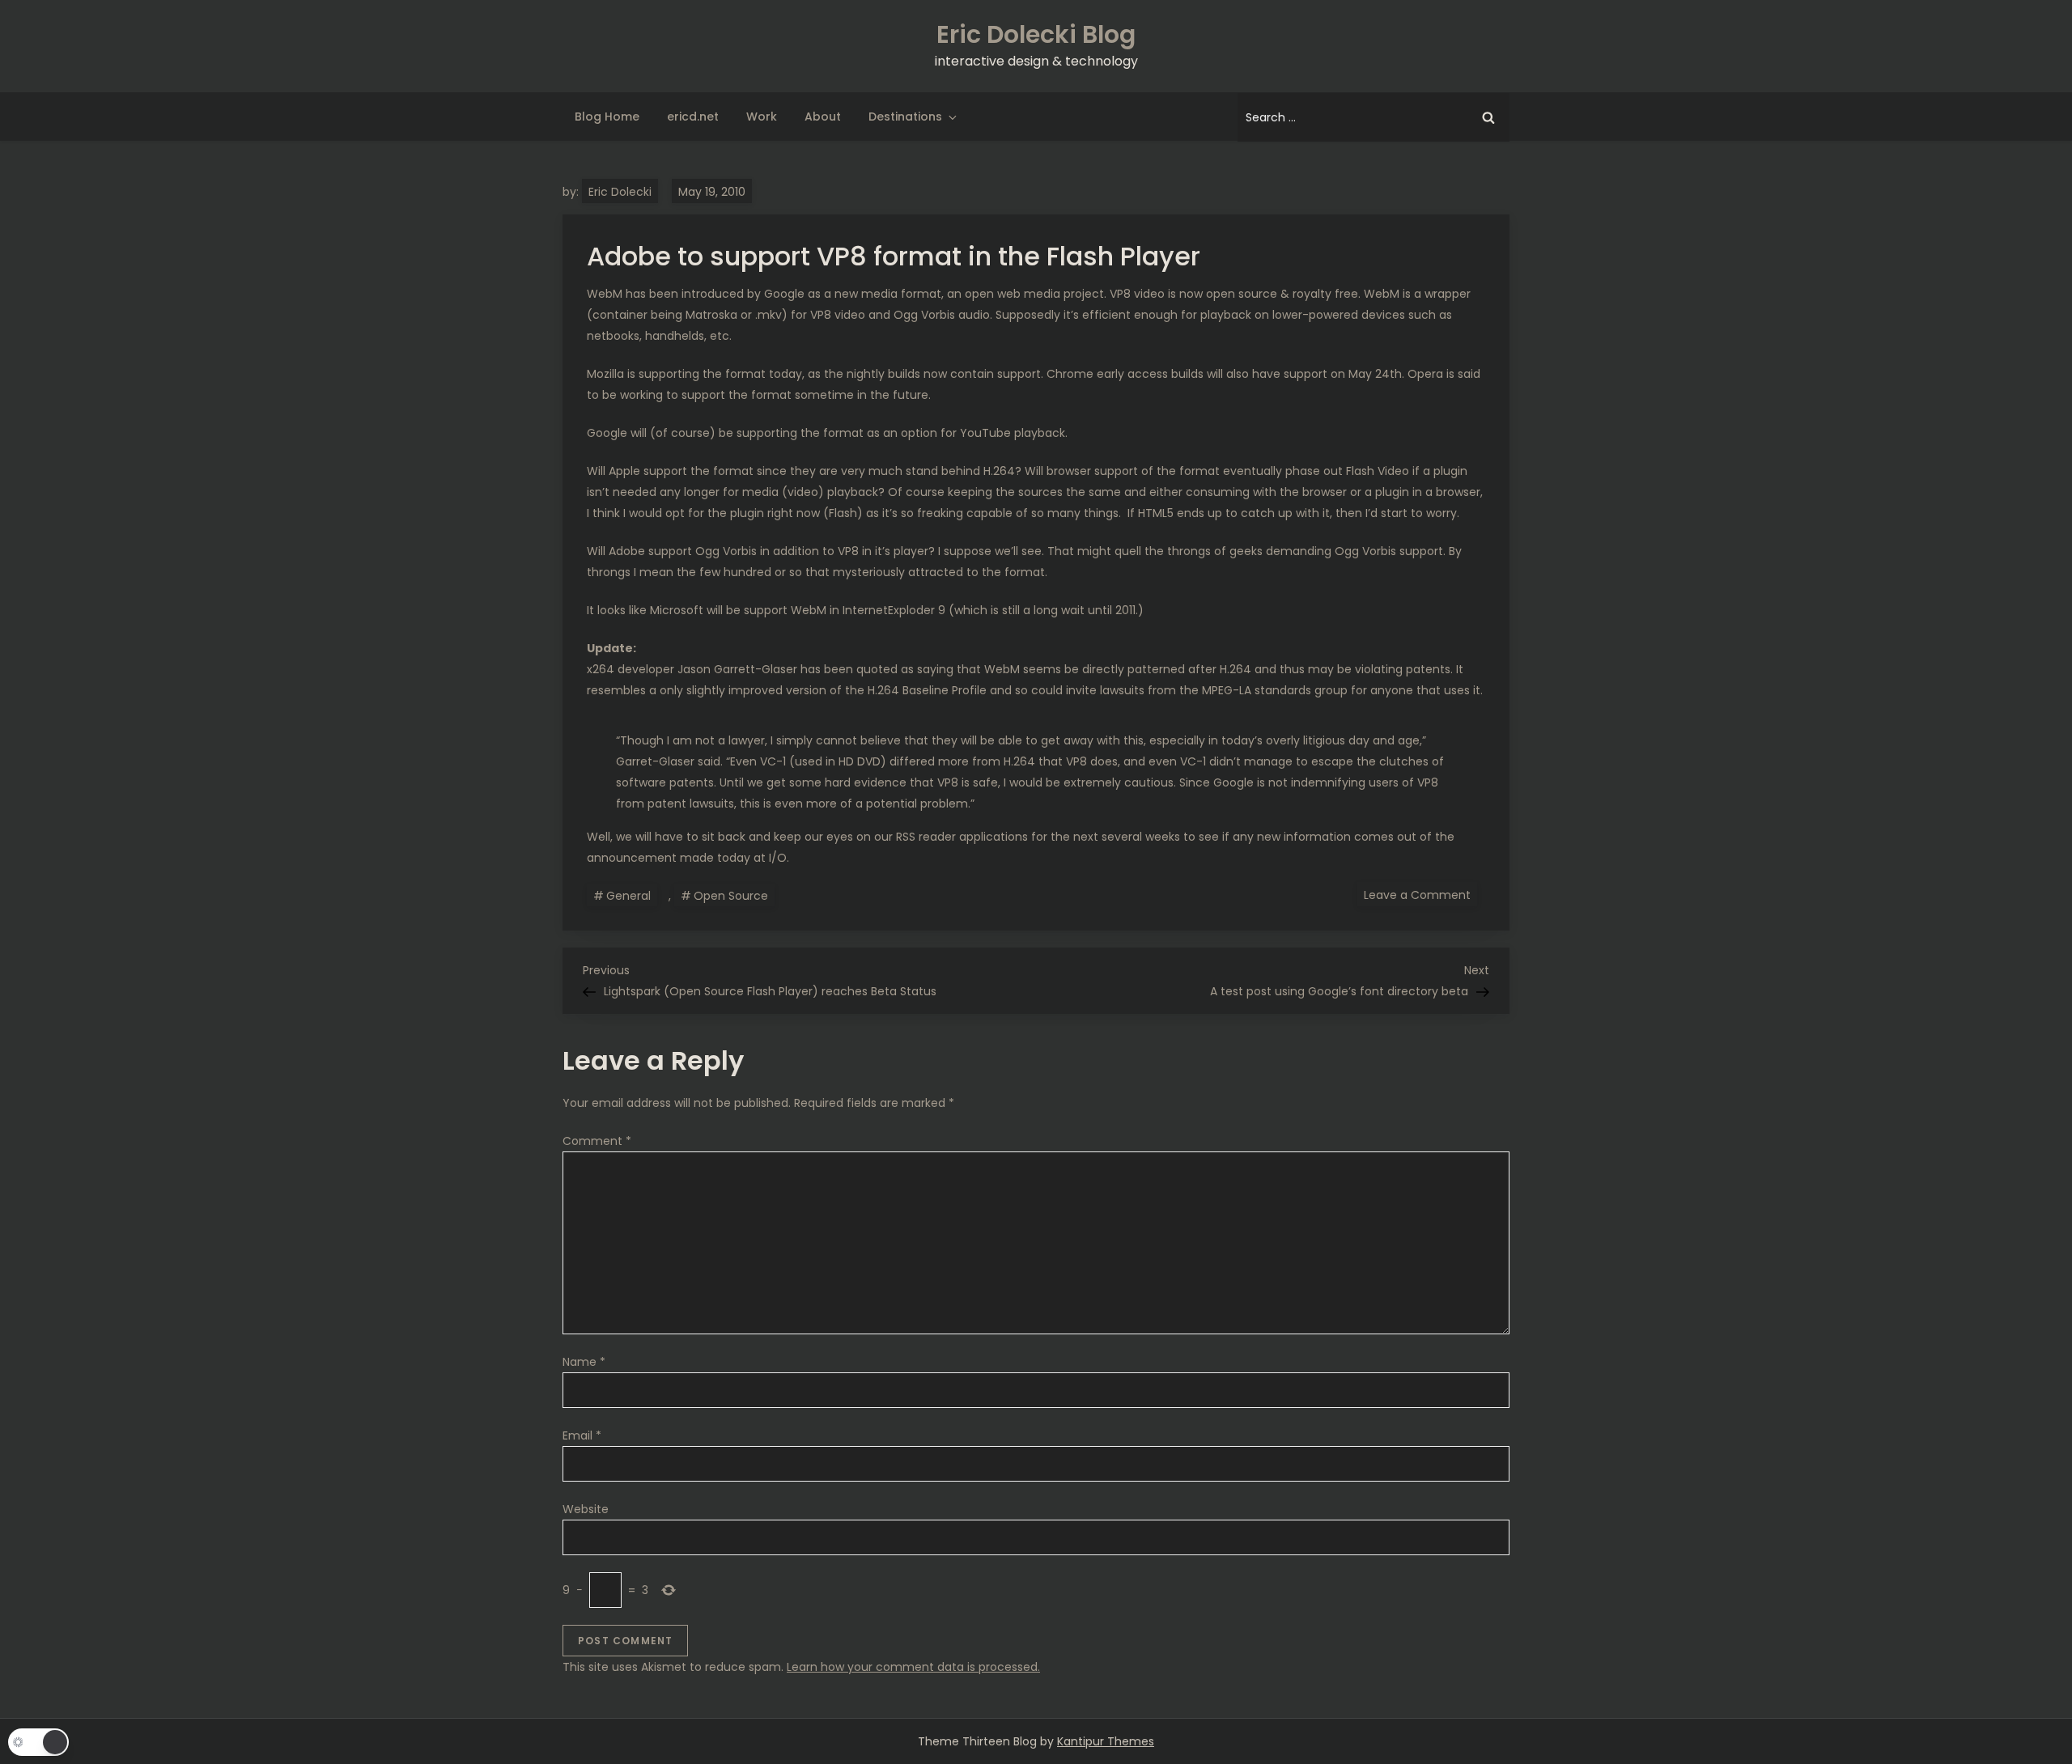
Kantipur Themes (1106, 1741)
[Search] (1488, 117)
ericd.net (693, 117)
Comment (597, 1141)
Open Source (731, 896)
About (823, 117)
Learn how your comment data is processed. (913, 1667)
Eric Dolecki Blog (1036, 34)
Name (584, 1362)
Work (762, 117)
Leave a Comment (1420, 894)
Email (582, 1435)
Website (586, 1509)
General (628, 896)
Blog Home (607, 117)
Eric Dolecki (620, 192)
